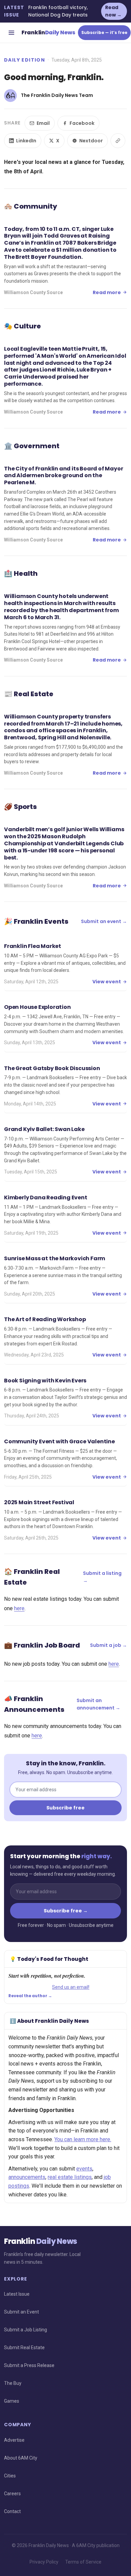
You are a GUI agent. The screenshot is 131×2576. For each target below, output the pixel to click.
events (84, 2169)
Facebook (82, 123)
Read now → (113, 11)
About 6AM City (21, 2458)
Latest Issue (17, 2294)
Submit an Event (21, 2312)
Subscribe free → (66, 1911)
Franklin (48, 32)
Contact (12, 2511)
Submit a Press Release (29, 2365)
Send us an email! (71, 1987)
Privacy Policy (44, 2562)
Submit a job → (108, 1645)
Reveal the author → (30, 1996)
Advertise (14, 2440)
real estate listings (70, 2177)
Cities (10, 2476)
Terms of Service (83, 2562)
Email (43, 123)
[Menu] (11, 33)
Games (12, 2401)
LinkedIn (26, 141)
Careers (12, 2494)
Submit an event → (104, 921)
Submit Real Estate (24, 2348)
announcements (27, 2177)
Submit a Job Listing (26, 2330)
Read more (107, 292)
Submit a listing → (102, 1577)
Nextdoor (91, 141)
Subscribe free (65, 1808)
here (19, 1608)
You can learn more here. (83, 2139)
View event (107, 982)
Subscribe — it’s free (104, 32)
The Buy (13, 2383)
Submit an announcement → (98, 1704)
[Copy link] (118, 141)
